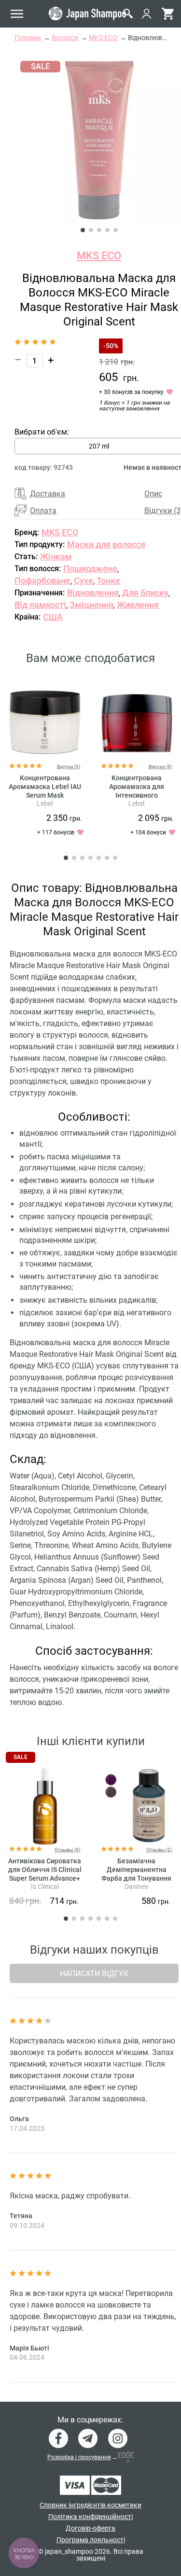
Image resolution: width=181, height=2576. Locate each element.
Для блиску (145, 593)
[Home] (87, 14)
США (53, 617)
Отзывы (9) (67, 1850)
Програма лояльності (91, 2540)
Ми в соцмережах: (90, 2420)
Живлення (138, 605)
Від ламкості (40, 605)
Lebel (45, 803)
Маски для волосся (106, 544)
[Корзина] (168, 14)
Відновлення (93, 593)
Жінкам (56, 556)
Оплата (43, 511)
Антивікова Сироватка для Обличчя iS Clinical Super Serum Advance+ (45, 1870)
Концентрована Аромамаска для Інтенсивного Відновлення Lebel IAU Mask (137, 795)
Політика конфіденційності (90, 2517)
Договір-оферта (90, 2528)
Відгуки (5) (160, 767)
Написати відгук (94, 1974)
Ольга (19, 2119)
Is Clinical (45, 1886)
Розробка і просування (79, 2457)
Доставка (48, 494)
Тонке (108, 581)
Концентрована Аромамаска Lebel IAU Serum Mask (45, 787)
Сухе (84, 581)
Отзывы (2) (159, 1850)
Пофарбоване (42, 581)
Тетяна (21, 2216)
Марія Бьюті (29, 2348)
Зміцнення (91, 605)
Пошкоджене (90, 569)
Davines (136, 1886)
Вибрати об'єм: (42, 432)
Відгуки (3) (69, 767)
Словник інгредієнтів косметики (90, 2505)
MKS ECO (99, 256)
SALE (21, 1757)
